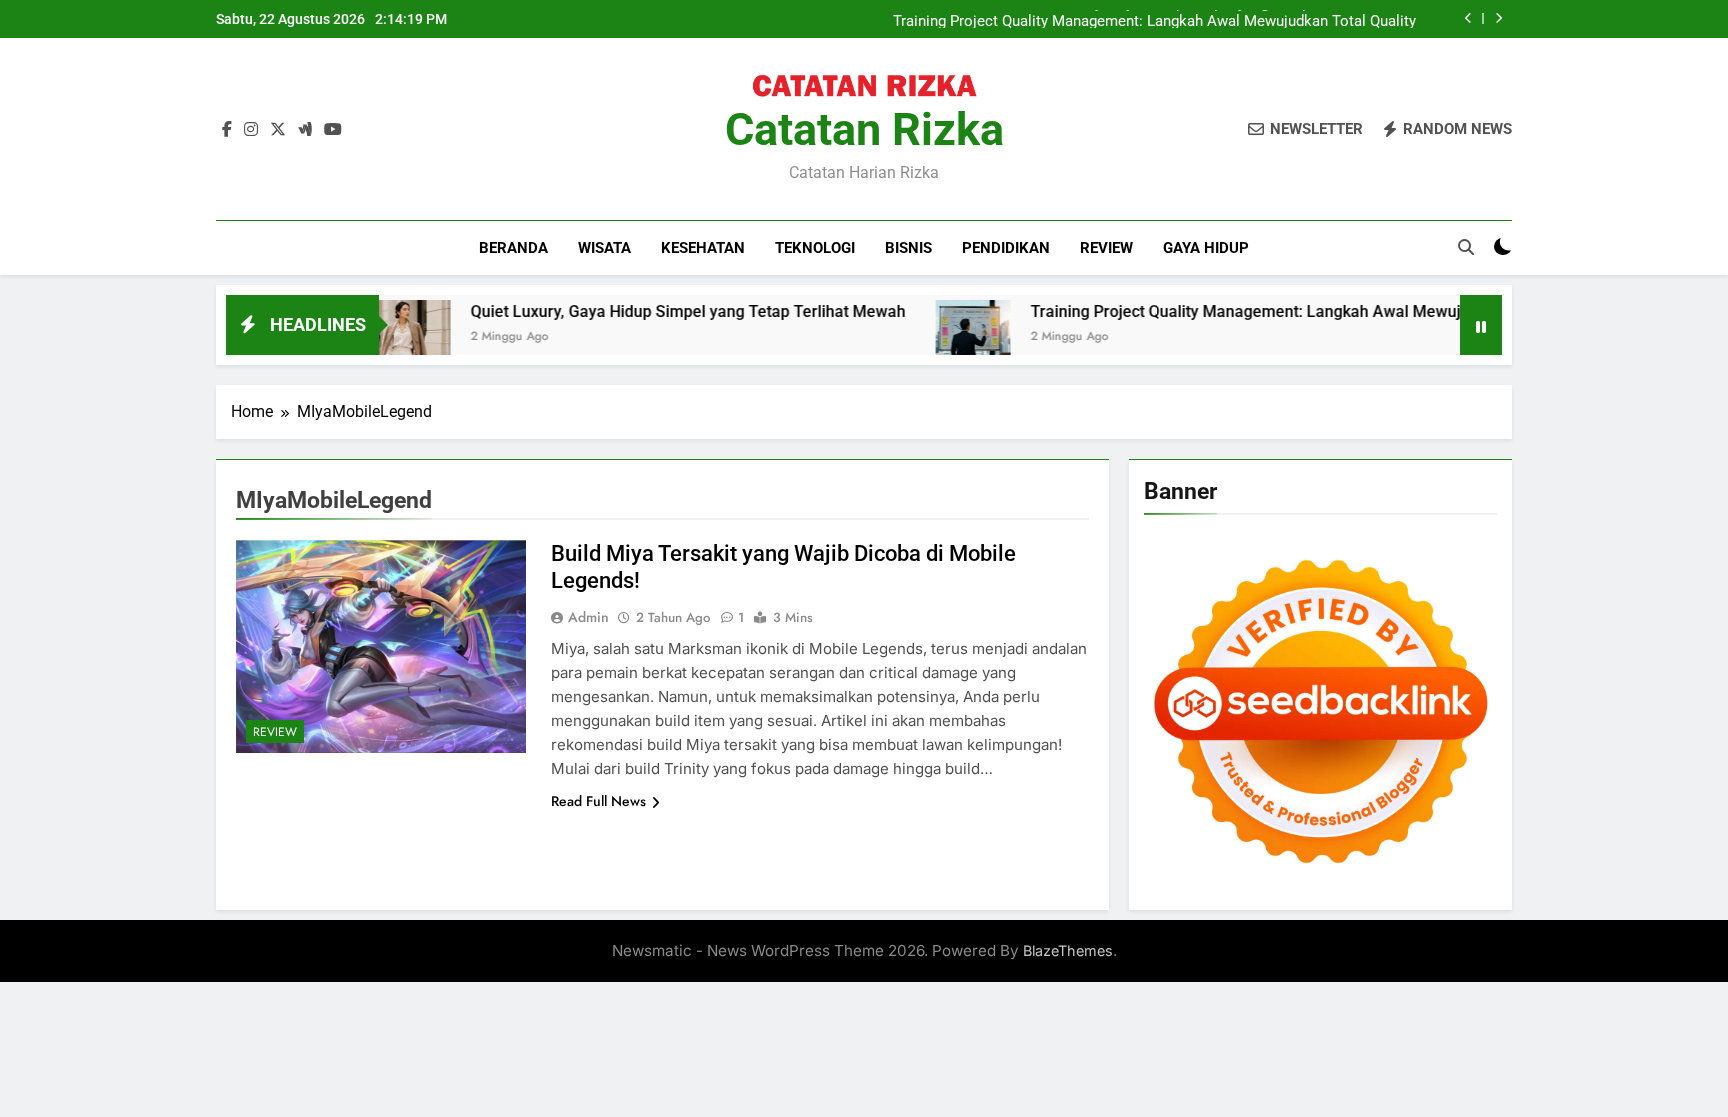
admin (588, 617)
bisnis (908, 248)
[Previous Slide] (1468, 18)
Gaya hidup (1206, 248)
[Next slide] (1498, 18)
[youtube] (333, 130)
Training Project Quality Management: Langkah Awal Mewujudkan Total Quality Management (1154, 19)
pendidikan (1006, 248)
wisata (604, 248)
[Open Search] (1466, 247)
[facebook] (227, 130)
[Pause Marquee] (1481, 325)
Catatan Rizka (864, 129)
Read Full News (598, 801)
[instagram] (251, 130)
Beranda (513, 248)
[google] (305, 130)
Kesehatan (703, 248)
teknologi (815, 248)
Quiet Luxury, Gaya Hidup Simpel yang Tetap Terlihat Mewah (636, 311)
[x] (278, 130)
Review (1106, 248)
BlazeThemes (1068, 950)
